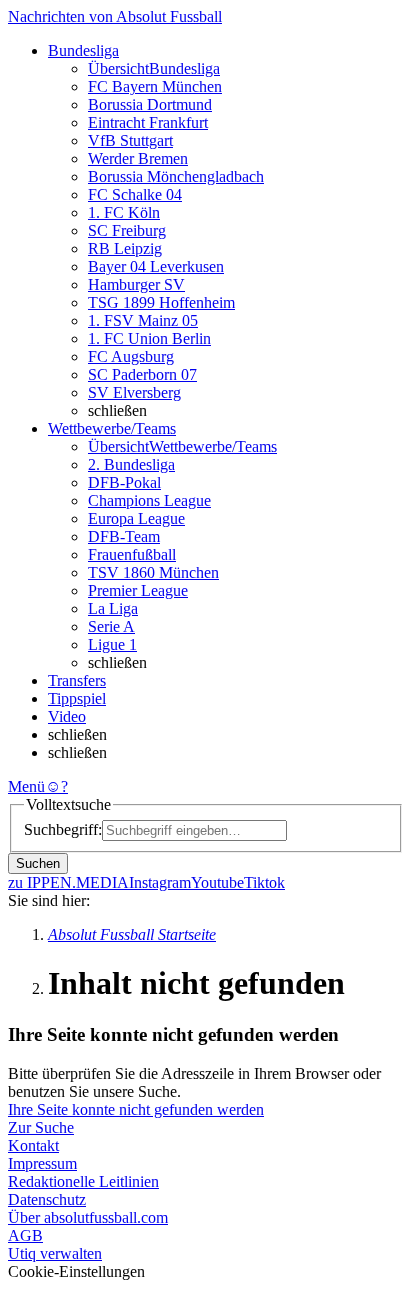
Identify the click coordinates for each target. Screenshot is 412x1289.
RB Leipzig (125, 248)
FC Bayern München (155, 86)
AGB (25, 1235)
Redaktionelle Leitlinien (83, 1181)
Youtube (217, 882)
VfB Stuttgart (130, 140)
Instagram (160, 882)
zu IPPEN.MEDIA (68, 882)
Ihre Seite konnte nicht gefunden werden (136, 1109)
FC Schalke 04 (135, 194)
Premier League (138, 590)
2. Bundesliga (131, 464)
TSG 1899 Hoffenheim (161, 302)
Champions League (149, 500)
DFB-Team (124, 536)
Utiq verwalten (55, 1253)
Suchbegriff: (63, 829)
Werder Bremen (138, 158)
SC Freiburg (127, 230)
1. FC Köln (124, 212)
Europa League (136, 518)
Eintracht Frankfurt (148, 122)
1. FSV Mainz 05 (143, 320)
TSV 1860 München (153, 572)
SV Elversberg (134, 392)
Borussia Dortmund (150, 104)
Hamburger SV (136, 284)
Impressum (42, 1163)
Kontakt (33, 1145)
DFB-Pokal (124, 482)
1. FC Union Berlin (149, 338)
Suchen (38, 863)
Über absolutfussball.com (88, 1217)
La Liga (113, 608)
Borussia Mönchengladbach (176, 176)
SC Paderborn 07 (142, 374)
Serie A (111, 626)
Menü (26, 786)
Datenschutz (47, 1199)
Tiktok (264, 882)
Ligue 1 (112, 644)
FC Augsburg (131, 356)
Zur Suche (41, 1127)
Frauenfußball (132, 554)
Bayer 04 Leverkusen (156, 266)
